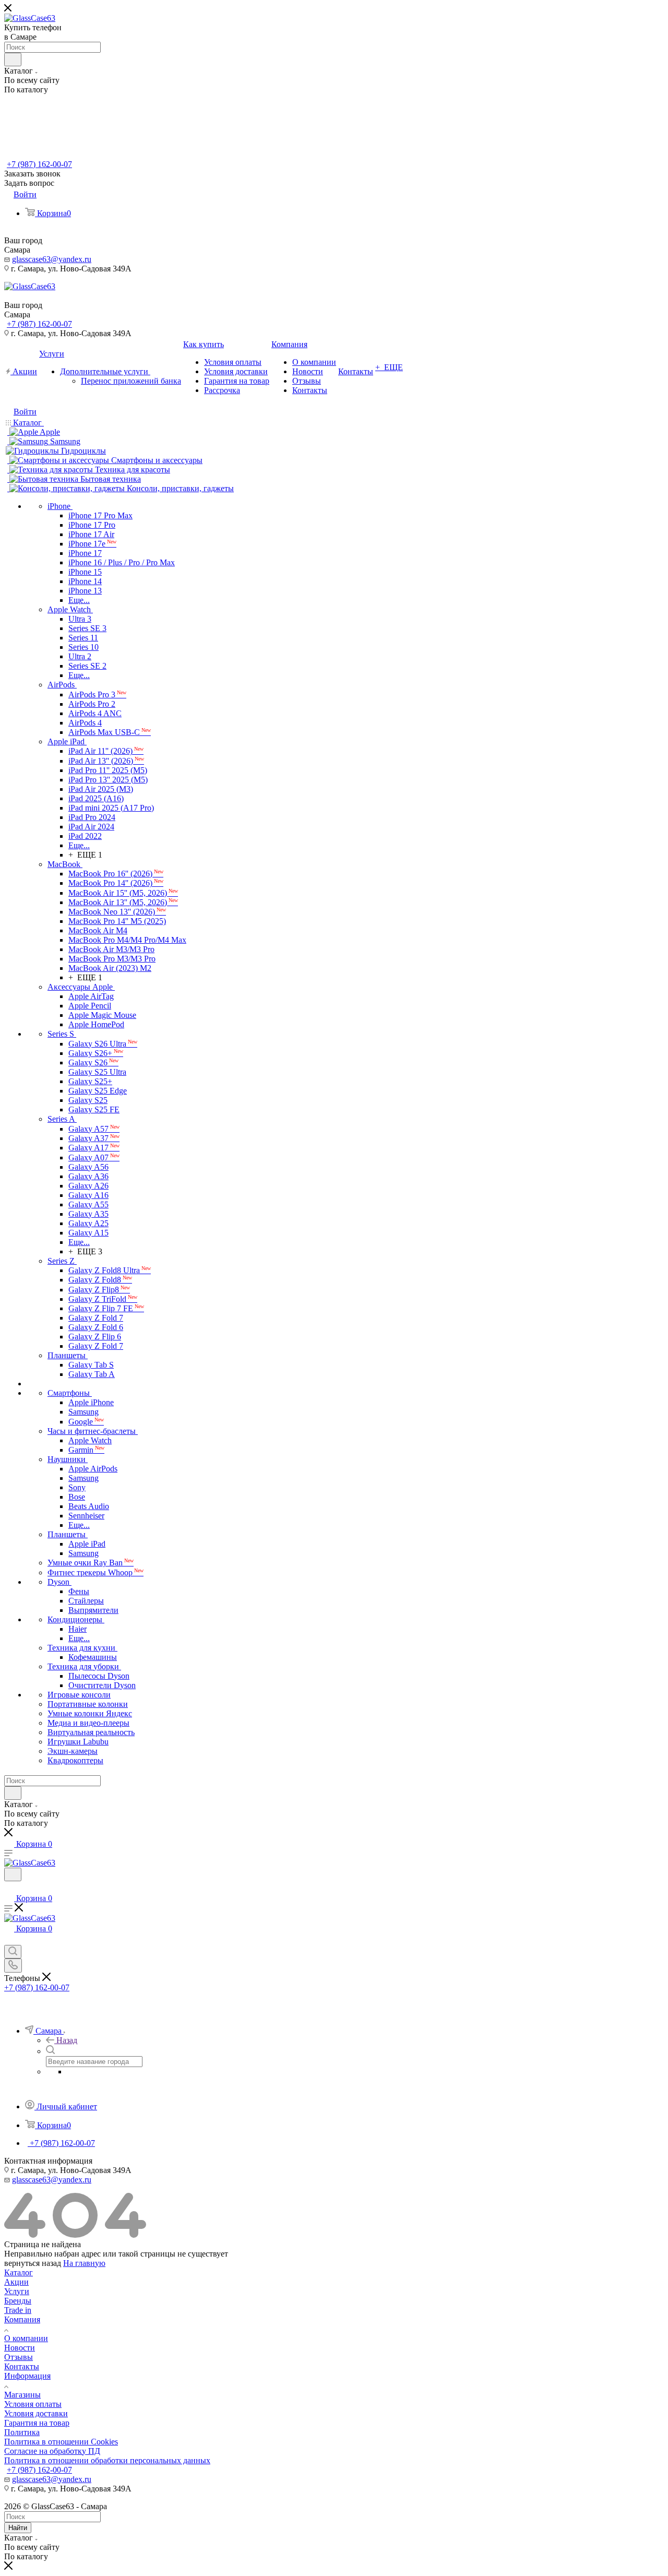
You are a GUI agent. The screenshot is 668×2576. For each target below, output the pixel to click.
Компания (22, 2319)
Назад (67, 2040)
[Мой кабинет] (9, 1888)
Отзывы (19, 2357)
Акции (16, 2282)
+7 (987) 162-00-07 (39, 164)
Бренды (18, 2301)
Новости (20, 2348)
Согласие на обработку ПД (52, 2451)
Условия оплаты (33, 2404)
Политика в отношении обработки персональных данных (107, 2460)
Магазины (22, 2395)
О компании (26, 2338)
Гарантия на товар (37, 2423)
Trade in (18, 2310)
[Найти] (13, 60)
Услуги (17, 2291)
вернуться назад (33, 2263)
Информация (27, 2376)
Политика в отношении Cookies (61, 2442)
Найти (18, 2528)
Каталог (19, 2272)
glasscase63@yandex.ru (52, 259)
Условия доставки (36, 2413)
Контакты (22, 2366)
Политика (22, 2432)
